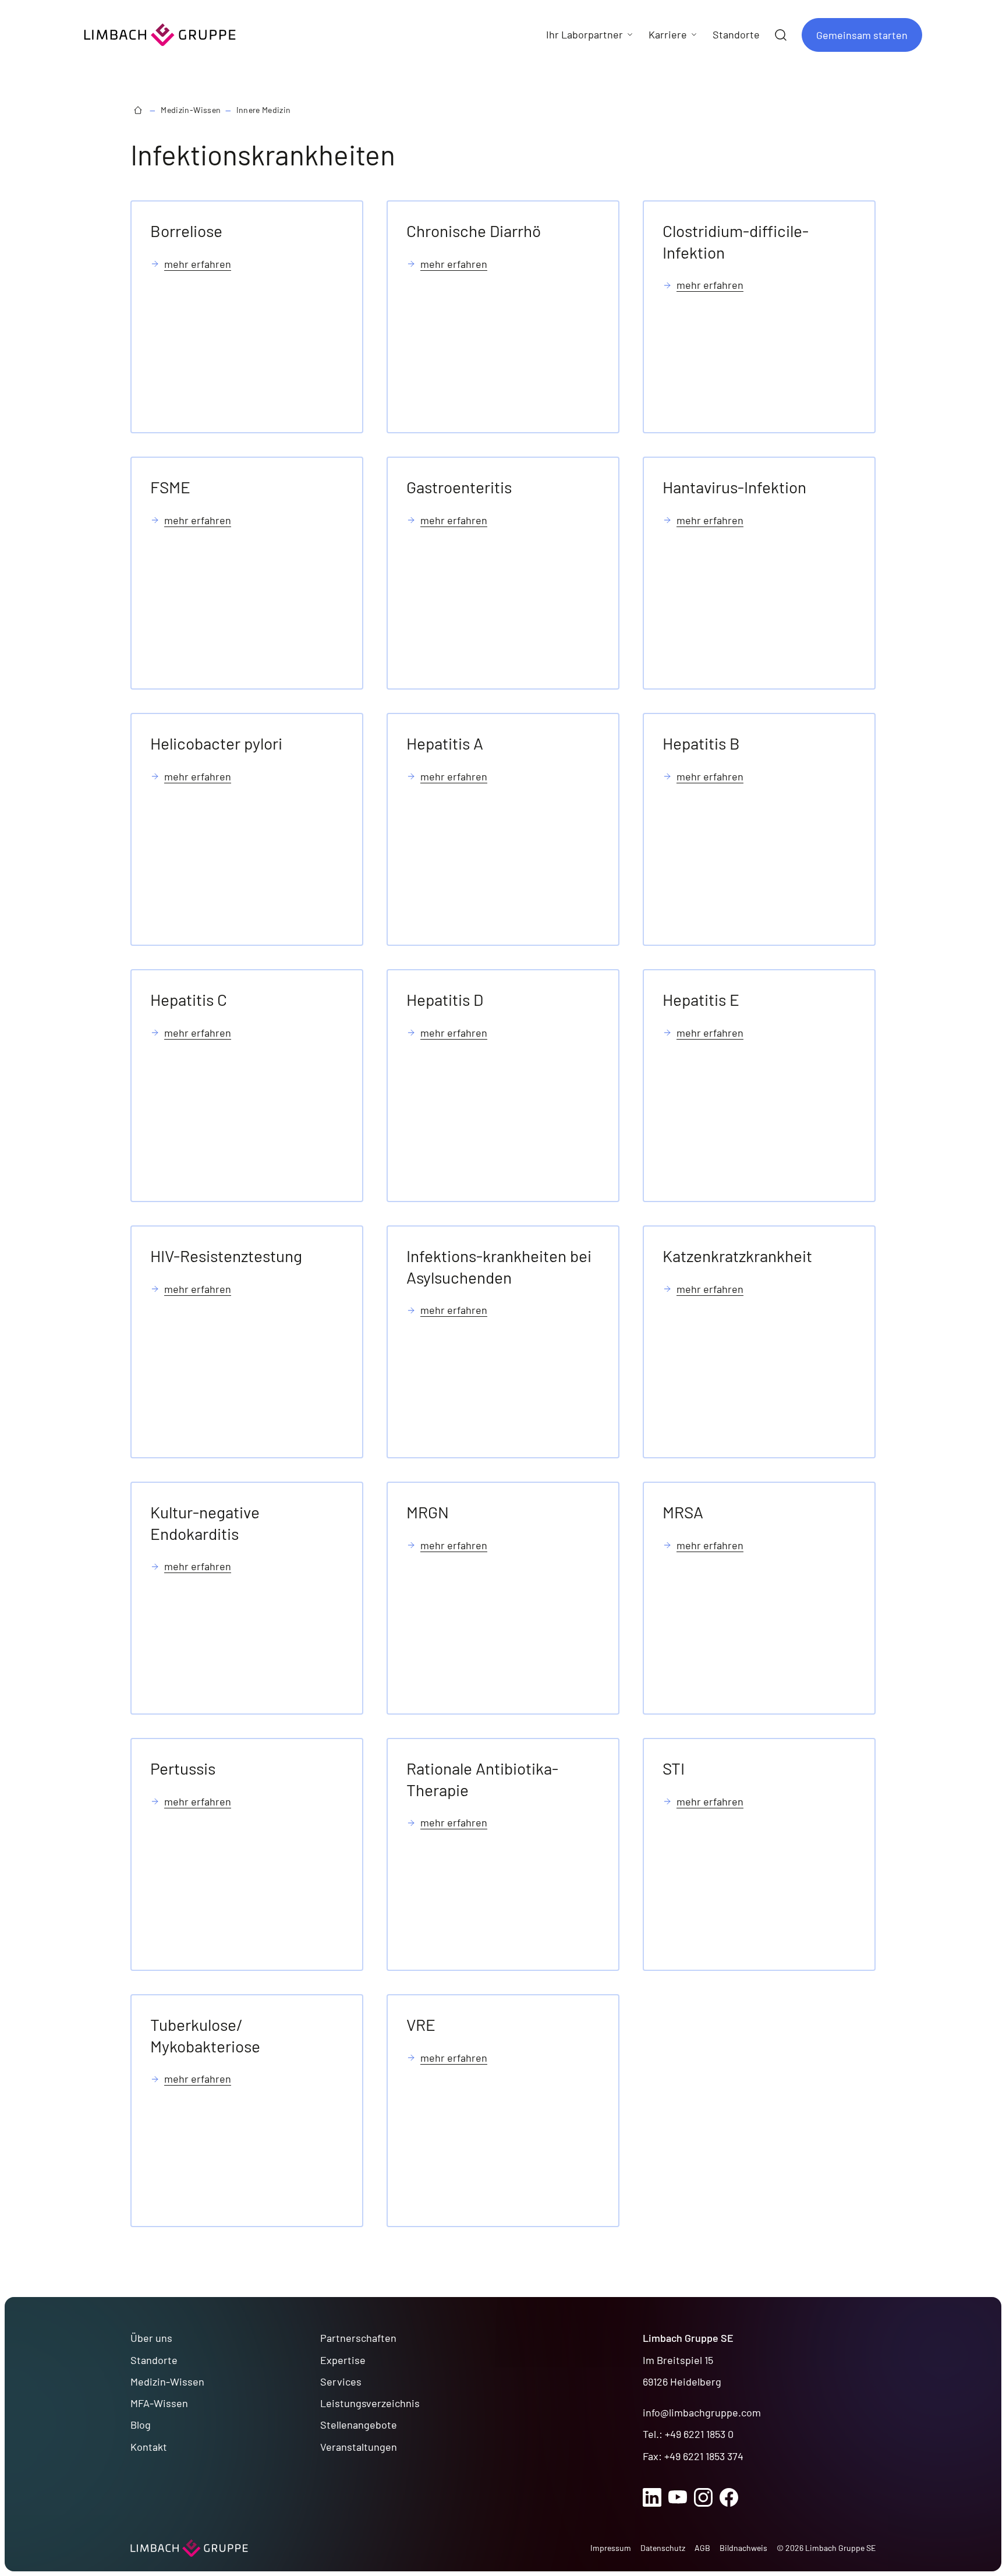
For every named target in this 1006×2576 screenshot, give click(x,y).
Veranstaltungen (359, 2447)
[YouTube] (678, 2497)
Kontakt (149, 2447)
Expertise (343, 2360)
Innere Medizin (264, 110)
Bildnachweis (743, 2548)
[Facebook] (729, 2497)
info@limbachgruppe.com (702, 2412)
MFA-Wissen (159, 2403)
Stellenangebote (359, 2425)
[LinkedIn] (652, 2497)
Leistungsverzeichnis (370, 2403)
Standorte (154, 2360)
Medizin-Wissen (191, 110)
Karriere (668, 34)
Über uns (151, 2338)
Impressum (611, 2548)
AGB (702, 2548)
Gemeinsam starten (862, 35)
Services (341, 2381)
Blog (141, 2425)
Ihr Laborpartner (585, 34)
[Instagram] (703, 2497)
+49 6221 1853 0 (699, 2434)
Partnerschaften (358, 2338)
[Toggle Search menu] (781, 35)
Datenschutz (663, 2548)
